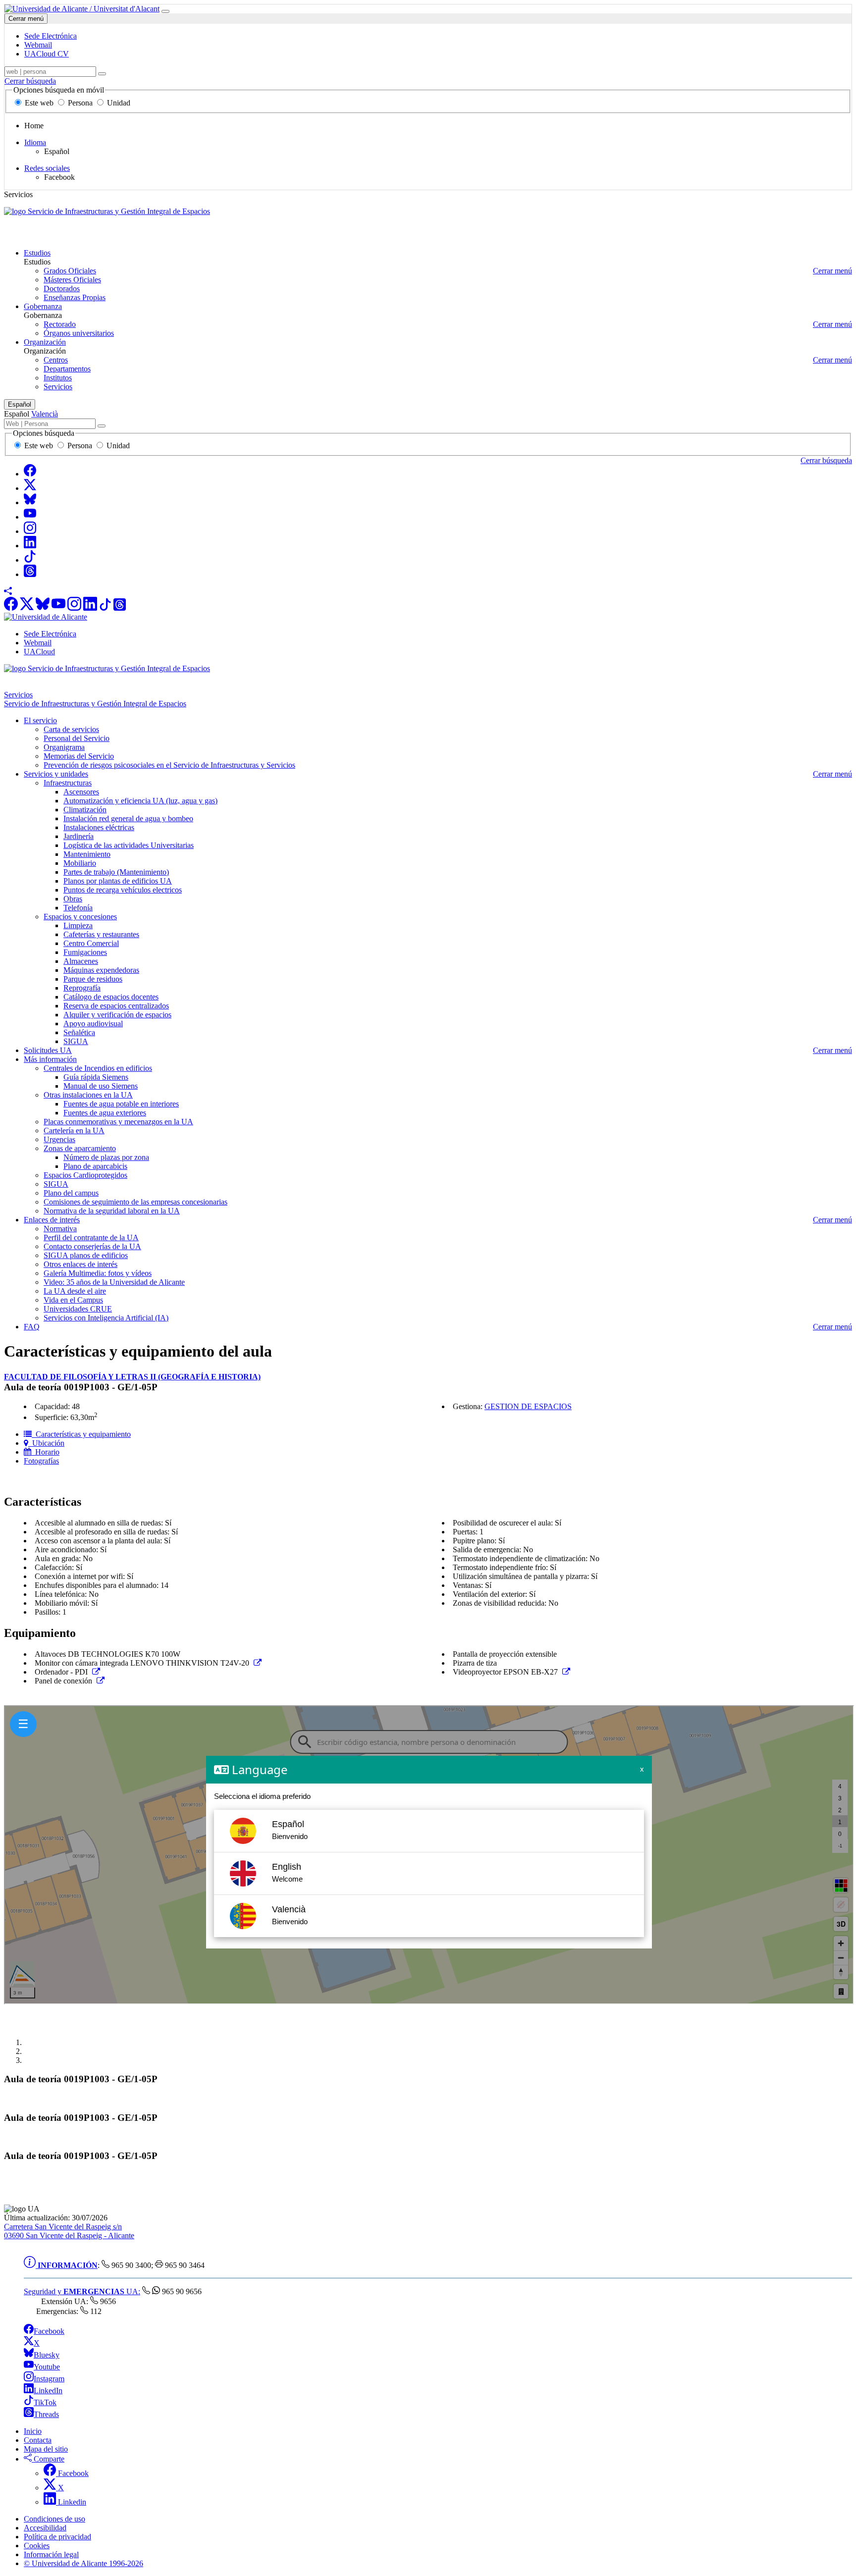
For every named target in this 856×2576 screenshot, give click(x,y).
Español (20, 404)
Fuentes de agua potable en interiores (121, 1104)
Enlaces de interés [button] (52, 1220)
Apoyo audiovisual (93, 1024)
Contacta (38, 2440)
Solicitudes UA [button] (48, 1050)
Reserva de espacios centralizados (116, 1006)
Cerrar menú (26, 19)
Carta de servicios (71, 729)
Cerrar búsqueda (30, 81)
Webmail (38, 643)
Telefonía (78, 908)
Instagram (49, 2379)
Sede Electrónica (50, 634)
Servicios (58, 387)
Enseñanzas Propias (75, 297)
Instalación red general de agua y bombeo (128, 818)
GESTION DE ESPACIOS (528, 1406)
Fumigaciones (85, 952)
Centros (56, 360)
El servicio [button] (40, 720)
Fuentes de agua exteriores (105, 1113)
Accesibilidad (45, 2528)
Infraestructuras (68, 783)
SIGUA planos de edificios (86, 1255)
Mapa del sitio (46, 2449)
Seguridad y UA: (82, 2291)
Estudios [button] (37, 253)
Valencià (45, 414)
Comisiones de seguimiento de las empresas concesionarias (135, 1202)
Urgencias (59, 1139)
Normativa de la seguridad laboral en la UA (112, 1211)
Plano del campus (71, 1193)
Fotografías (41, 1461)
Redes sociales (47, 168)
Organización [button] (45, 342)
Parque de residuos (93, 979)
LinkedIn (48, 2391)
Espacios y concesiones (80, 917)
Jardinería (79, 836)
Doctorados (62, 289)
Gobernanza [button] (43, 306)
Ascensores (81, 792)
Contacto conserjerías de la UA (92, 1246)
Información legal (51, 2554)
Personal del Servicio (77, 738)
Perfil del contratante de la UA (91, 1237)
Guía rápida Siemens (96, 1077)
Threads (46, 2414)
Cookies (37, 2546)
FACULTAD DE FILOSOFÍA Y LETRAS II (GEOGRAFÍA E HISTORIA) (132, 1377)
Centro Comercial (91, 943)
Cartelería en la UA (74, 1130)
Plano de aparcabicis (95, 1166)
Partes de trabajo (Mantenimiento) (116, 872)
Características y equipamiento (81, 1434)
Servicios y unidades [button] (56, 774)
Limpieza (78, 925)
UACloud (39, 652)
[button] (8, 592)
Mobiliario (80, 863)
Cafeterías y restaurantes (101, 934)
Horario (45, 1452)
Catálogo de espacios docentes (111, 997)
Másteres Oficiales (72, 280)
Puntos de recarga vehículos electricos (123, 890)
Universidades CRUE (78, 1309)
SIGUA (76, 1041)
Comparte (48, 2459)
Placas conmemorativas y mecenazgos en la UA (118, 1122)
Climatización (85, 810)
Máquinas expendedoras (101, 970)
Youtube (47, 2367)
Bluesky (47, 2355)
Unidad (118, 103)
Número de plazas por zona (106, 1157)
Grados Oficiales (70, 271)
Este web (39, 103)
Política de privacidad (57, 2537)
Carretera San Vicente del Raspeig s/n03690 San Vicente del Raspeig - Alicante (69, 2231)
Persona (80, 103)
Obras (73, 899)
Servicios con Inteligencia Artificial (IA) (106, 1318)
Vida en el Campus (73, 1300)
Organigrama (64, 747)
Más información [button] (50, 1059)
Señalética (79, 1032)
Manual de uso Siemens (101, 1086)
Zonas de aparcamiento (80, 1148)
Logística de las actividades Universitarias (129, 845)
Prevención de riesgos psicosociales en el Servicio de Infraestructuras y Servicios (169, 765)
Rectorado (60, 324)
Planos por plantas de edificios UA (118, 881)
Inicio (33, 2431)
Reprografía (82, 988)
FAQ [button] (32, 1327)
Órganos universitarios (79, 333)
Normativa (60, 1229)
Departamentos (67, 369)
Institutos (58, 378)
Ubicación (46, 1443)
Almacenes (81, 961)
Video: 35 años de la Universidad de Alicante (114, 1282)
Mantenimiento (87, 854)
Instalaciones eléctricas (99, 827)
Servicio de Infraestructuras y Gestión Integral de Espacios (95, 236)
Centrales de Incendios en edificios (98, 1068)
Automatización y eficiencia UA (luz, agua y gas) (140, 801)
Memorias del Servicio (79, 756)
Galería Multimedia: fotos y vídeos (98, 1273)
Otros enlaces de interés (80, 1264)
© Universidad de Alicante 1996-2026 (83, 2563)
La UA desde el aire (75, 1291)
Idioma (35, 142)
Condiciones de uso (54, 2519)
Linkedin (71, 2502)
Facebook (49, 2331)
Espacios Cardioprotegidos (85, 1175)
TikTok (45, 2402)
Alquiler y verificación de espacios (117, 1015)
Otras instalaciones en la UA (88, 1095)
